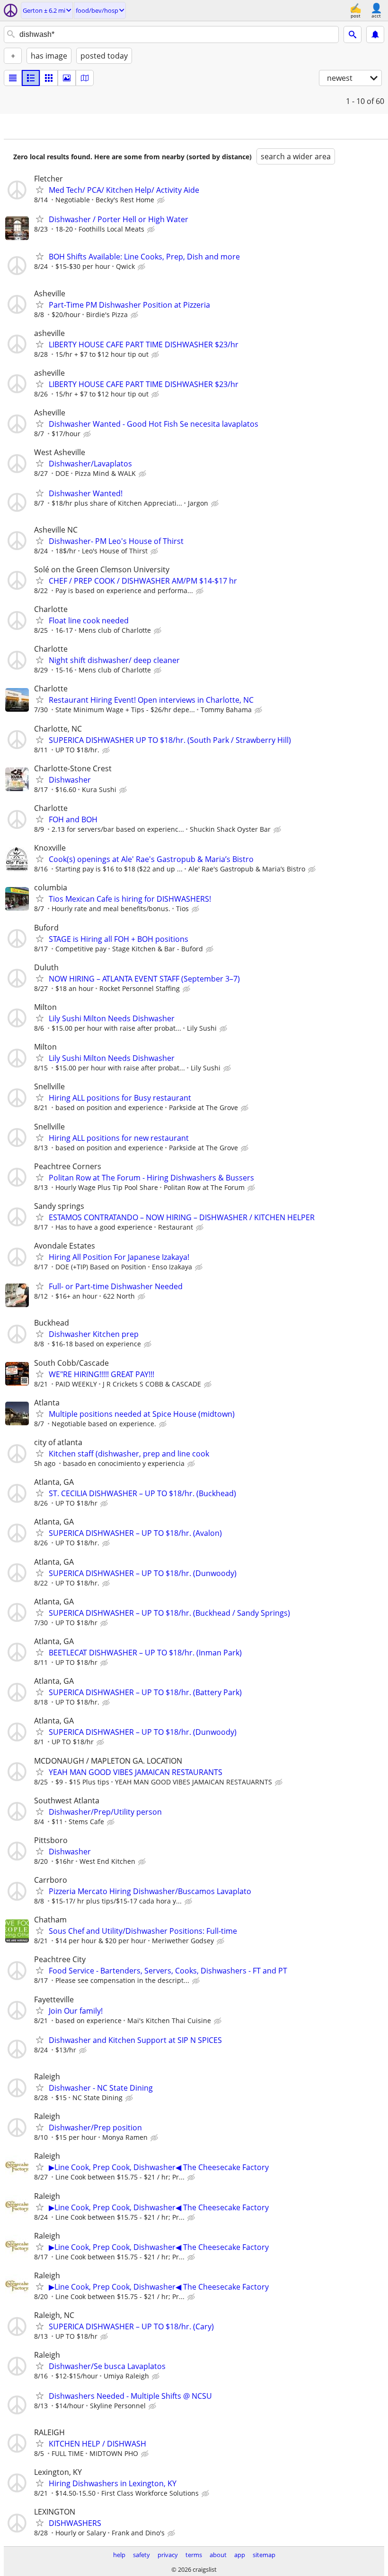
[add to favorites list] (40, 190)
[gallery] (67, 78)
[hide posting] (162, 200)
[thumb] (31, 78)
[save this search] (375, 34)
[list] (13, 78)
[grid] (49, 78)
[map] (85, 78)
